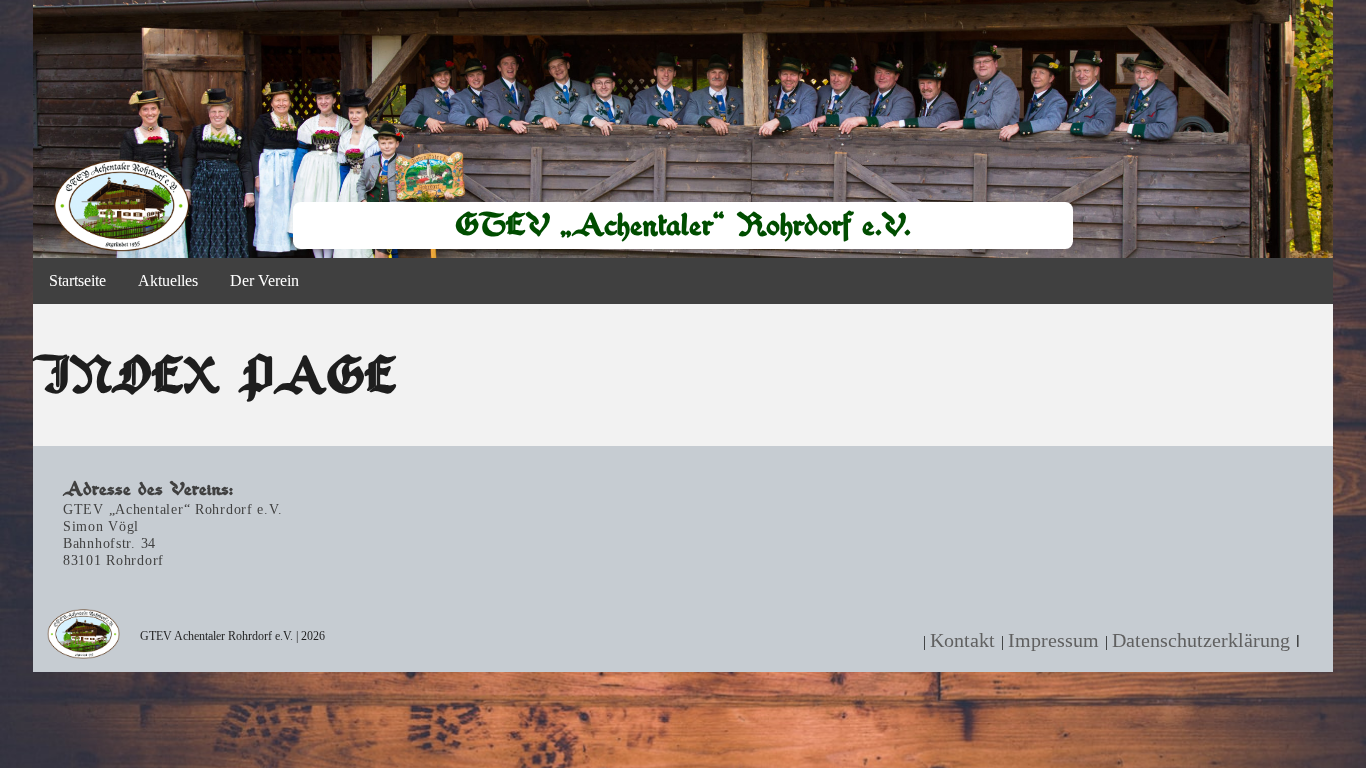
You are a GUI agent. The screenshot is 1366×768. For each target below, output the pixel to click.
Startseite (77, 280)
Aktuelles (168, 280)
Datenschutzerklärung (1201, 640)
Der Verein (264, 280)
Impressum (1053, 640)
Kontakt (962, 640)
